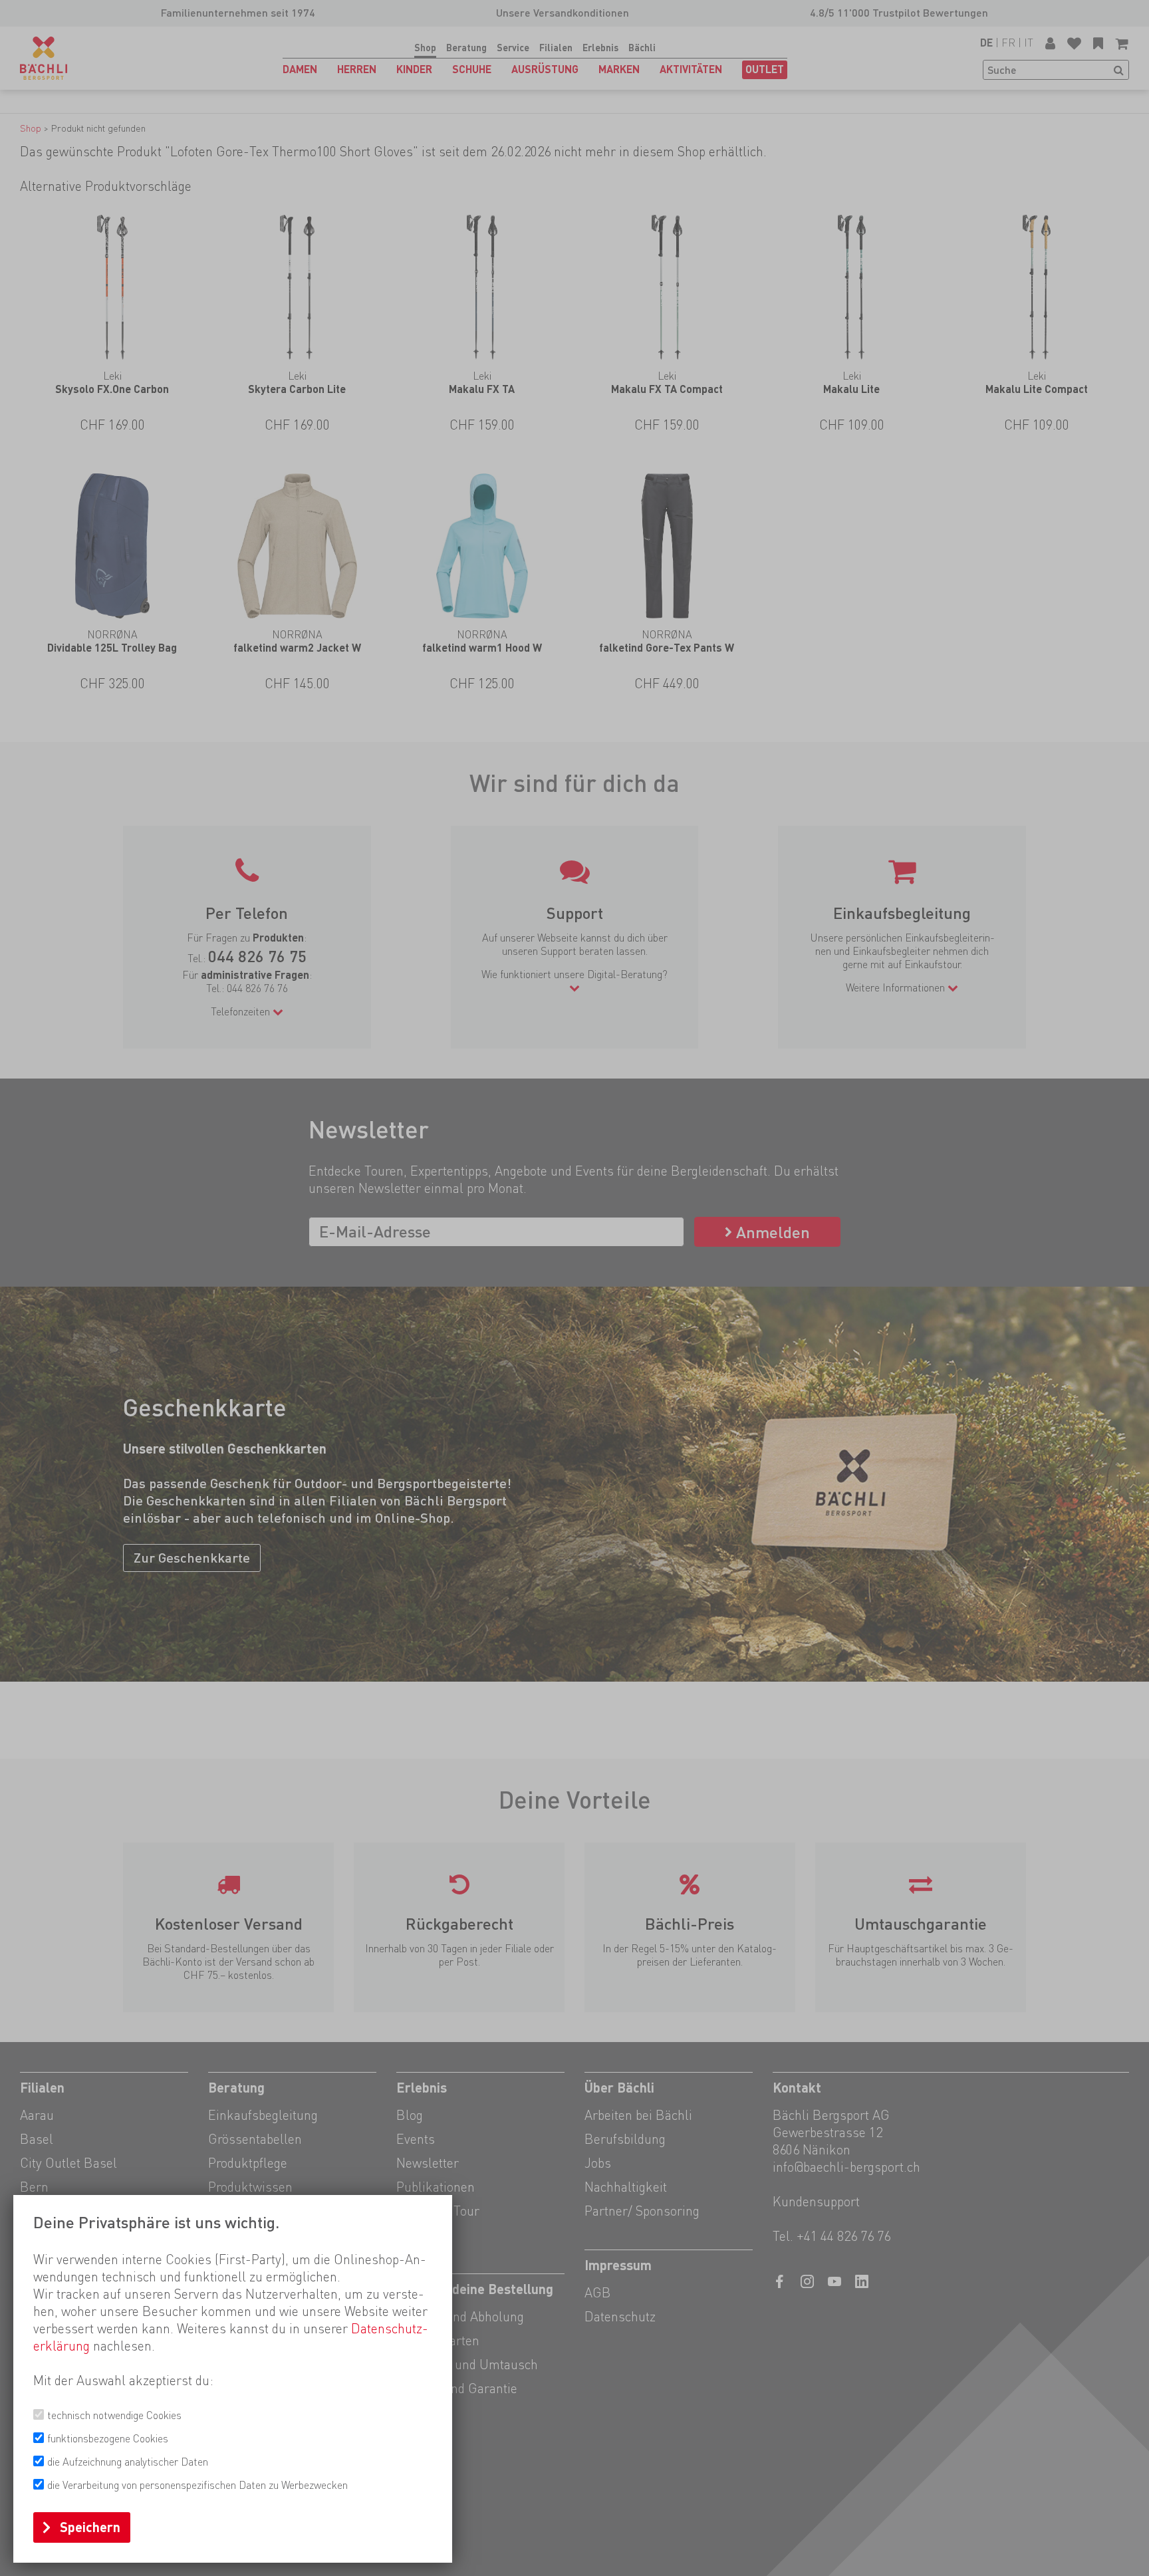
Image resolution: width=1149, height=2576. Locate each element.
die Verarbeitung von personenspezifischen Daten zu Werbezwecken (197, 2485)
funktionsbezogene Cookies (108, 2439)
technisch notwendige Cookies (114, 2415)
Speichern (90, 2527)
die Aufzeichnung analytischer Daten (128, 2462)
